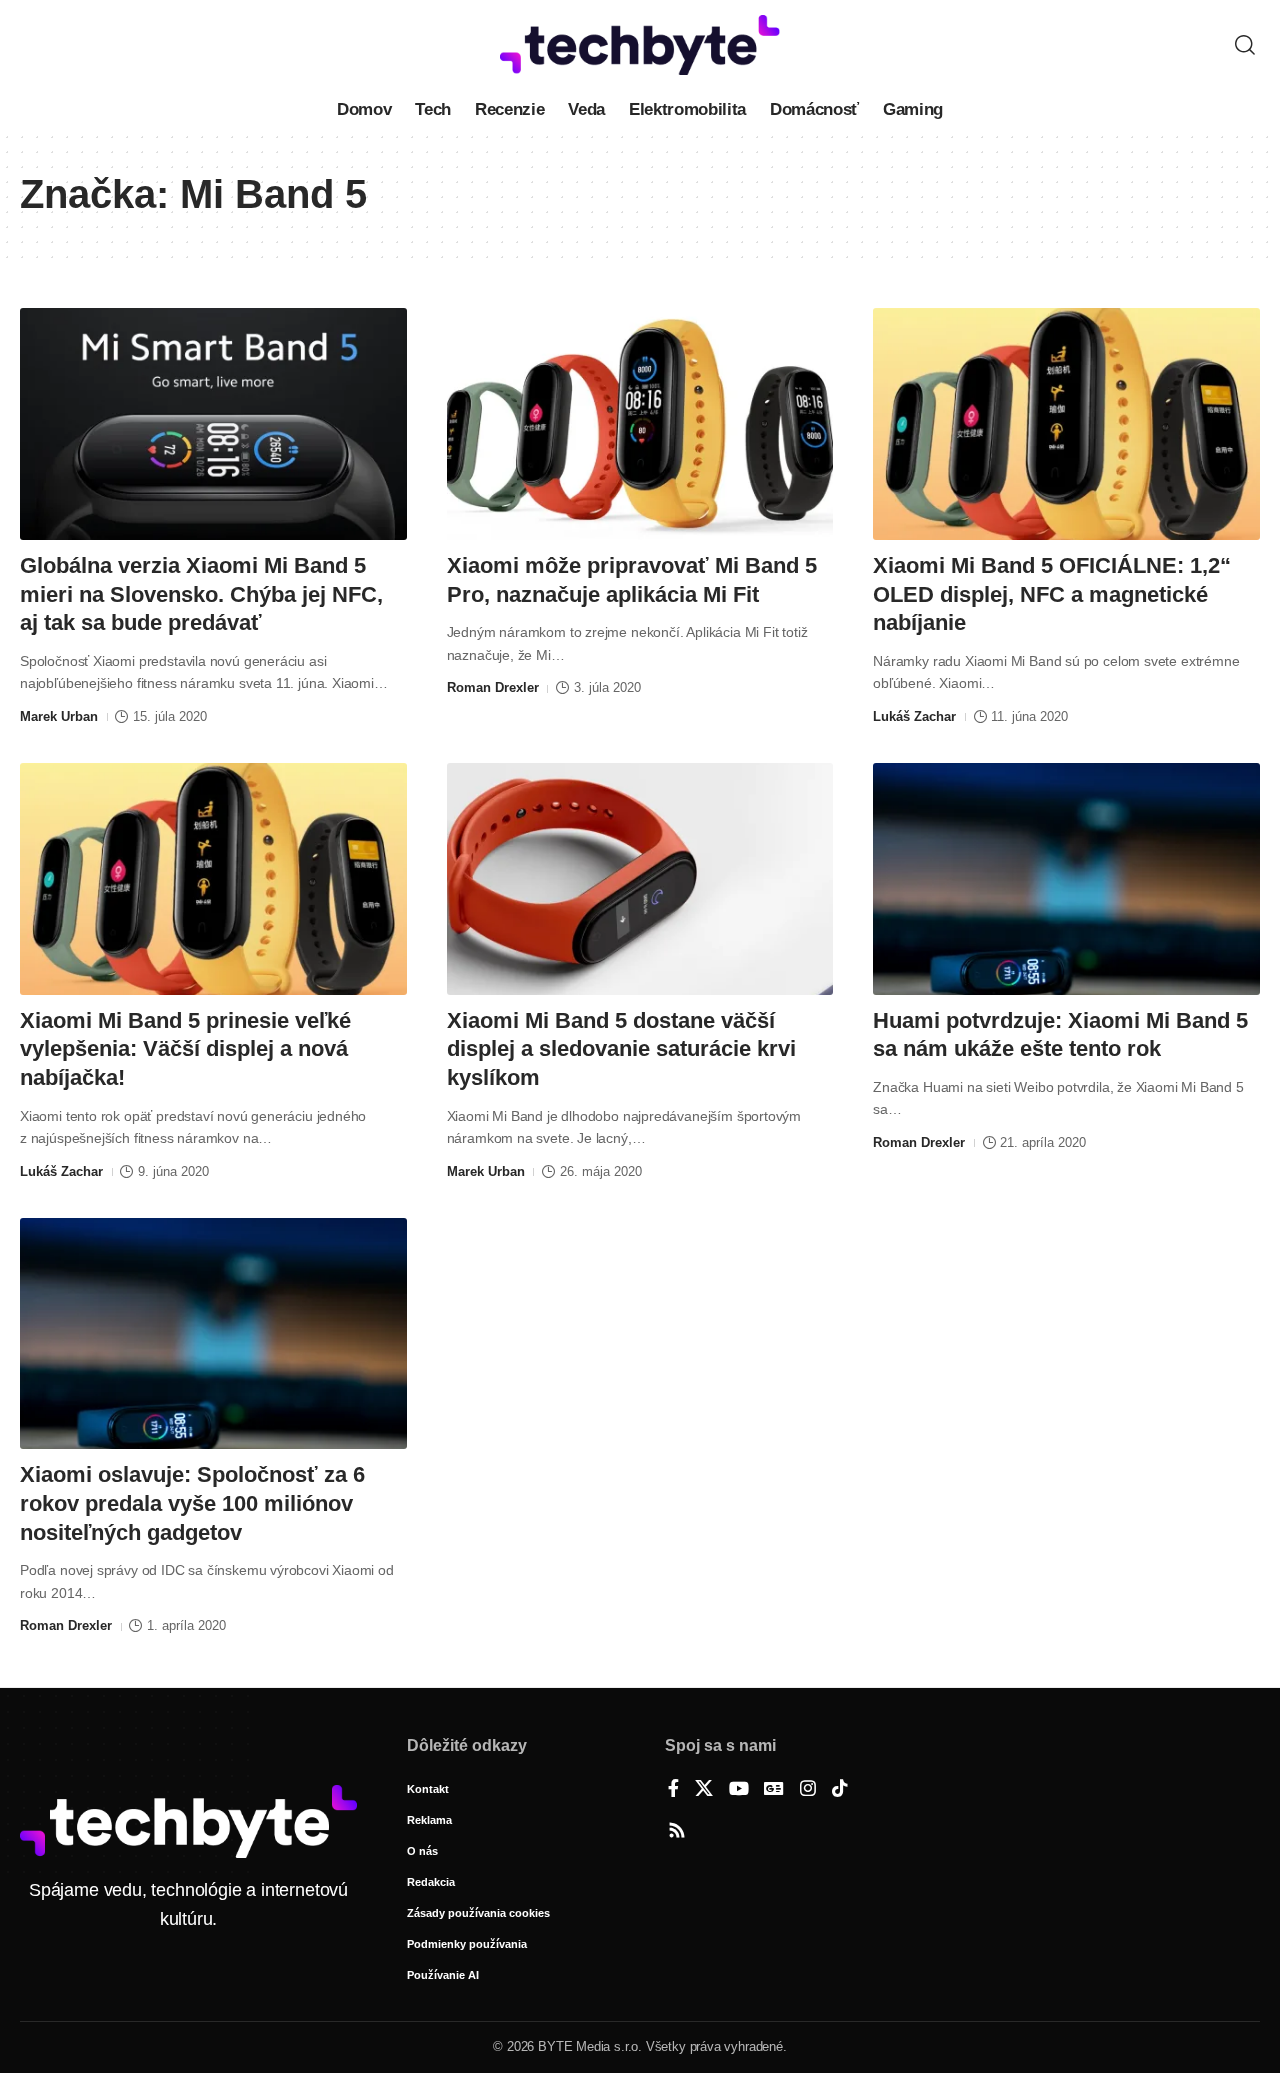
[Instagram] (808, 1790)
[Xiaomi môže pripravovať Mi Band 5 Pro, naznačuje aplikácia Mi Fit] (640, 424)
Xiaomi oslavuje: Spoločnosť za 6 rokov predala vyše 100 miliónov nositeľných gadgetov (192, 1503)
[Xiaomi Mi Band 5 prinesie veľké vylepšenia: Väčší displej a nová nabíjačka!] (213, 879)
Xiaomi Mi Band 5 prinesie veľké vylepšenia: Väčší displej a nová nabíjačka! (185, 1049)
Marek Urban (59, 716)
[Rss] (677, 1832)
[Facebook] (673, 1790)
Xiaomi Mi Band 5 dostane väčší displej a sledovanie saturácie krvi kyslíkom (621, 1049)
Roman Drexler (493, 687)
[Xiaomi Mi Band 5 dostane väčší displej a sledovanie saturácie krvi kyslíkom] (640, 879)
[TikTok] (840, 1790)
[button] (1245, 45)
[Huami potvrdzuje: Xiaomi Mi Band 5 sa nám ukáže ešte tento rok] (1066, 879)
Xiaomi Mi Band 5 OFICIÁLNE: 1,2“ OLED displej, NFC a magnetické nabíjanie (1052, 594)
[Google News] (774, 1790)
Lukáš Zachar (914, 716)
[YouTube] (739, 1790)
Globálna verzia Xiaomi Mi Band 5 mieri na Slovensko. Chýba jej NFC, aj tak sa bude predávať (201, 594)
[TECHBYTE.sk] (640, 45)
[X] (704, 1790)
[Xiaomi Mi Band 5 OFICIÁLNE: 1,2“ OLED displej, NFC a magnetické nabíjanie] (1066, 424)
